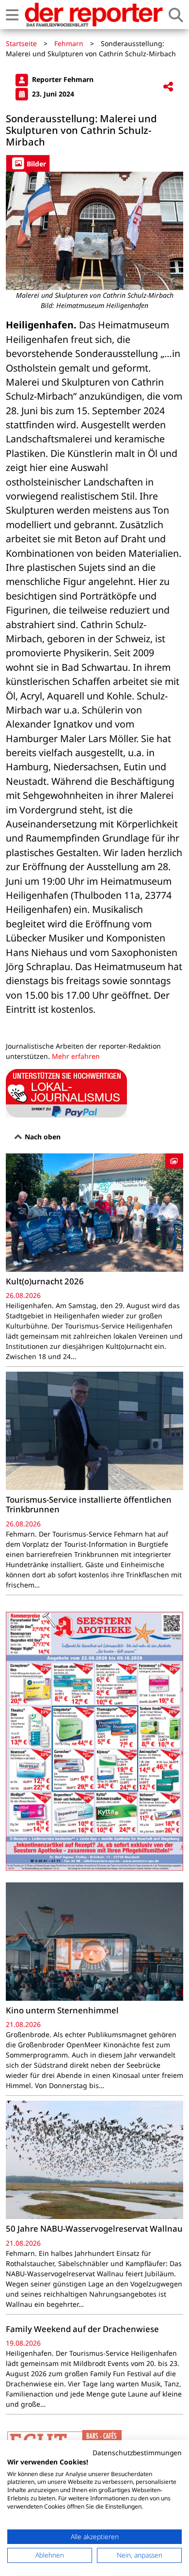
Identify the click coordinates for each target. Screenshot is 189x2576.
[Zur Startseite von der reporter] (94, 15)
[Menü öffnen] (12, 15)
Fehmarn (69, 43)
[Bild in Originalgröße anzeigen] (94, 231)
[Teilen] (168, 87)
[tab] (28, 163)
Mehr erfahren (76, 1056)
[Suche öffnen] (176, 15)
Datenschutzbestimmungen (137, 2453)
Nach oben (42, 1137)
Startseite (21, 43)
